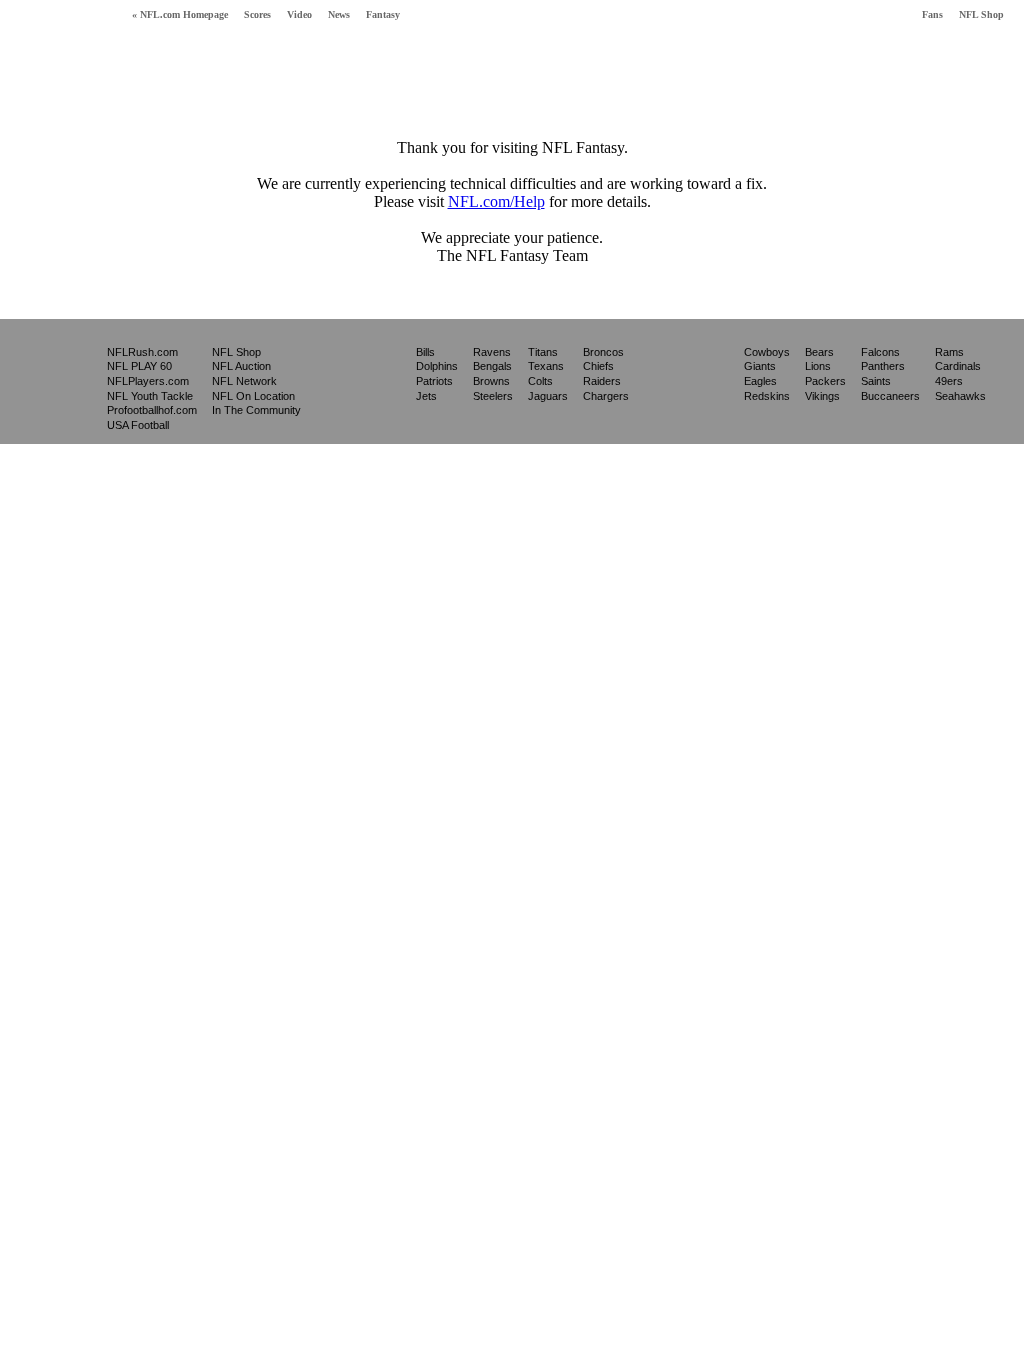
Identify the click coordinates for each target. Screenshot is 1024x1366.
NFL (53, 380)
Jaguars (548, 396)
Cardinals (958, 366)
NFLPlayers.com (148, 381)
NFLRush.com (142, 352)
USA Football (138, 425)
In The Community (256, 410)
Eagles (760, 381)
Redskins (767, 396)
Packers (825, 381)
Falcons (880, 352)
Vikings (822, 396)
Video (299, 15)
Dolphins (437, 366)
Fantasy (383, 15)
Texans (546, 366)
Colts (540, 381)
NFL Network (244, 381)
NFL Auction (241, 366)
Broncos (603, 352)
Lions (818, 366)
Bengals (492, 366)
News (339, 15)
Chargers (606, 396)
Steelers (493, 396)
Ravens (492, 352)
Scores (257, 15)
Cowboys (767, 352)
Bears (819, 352)
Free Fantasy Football (216, 61)
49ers (949, 381)
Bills (425, 352)
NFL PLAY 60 (139, 366)
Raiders (602, 381)
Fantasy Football (61, 57)
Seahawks (960, 396)
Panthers (883, 366)
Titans (543, 352)
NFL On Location (253, 396)
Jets (426, 396)
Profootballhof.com (152, 410)
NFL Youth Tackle (150, 396)
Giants (760, 366)
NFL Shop (981, 15)
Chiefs (598, 366)
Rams (949, 352)
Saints (876, 381)
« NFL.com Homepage (180, 15)
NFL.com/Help (496, 201)
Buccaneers (890, 396)
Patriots (434, 381)
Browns (491, 381)
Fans (932, 15)
